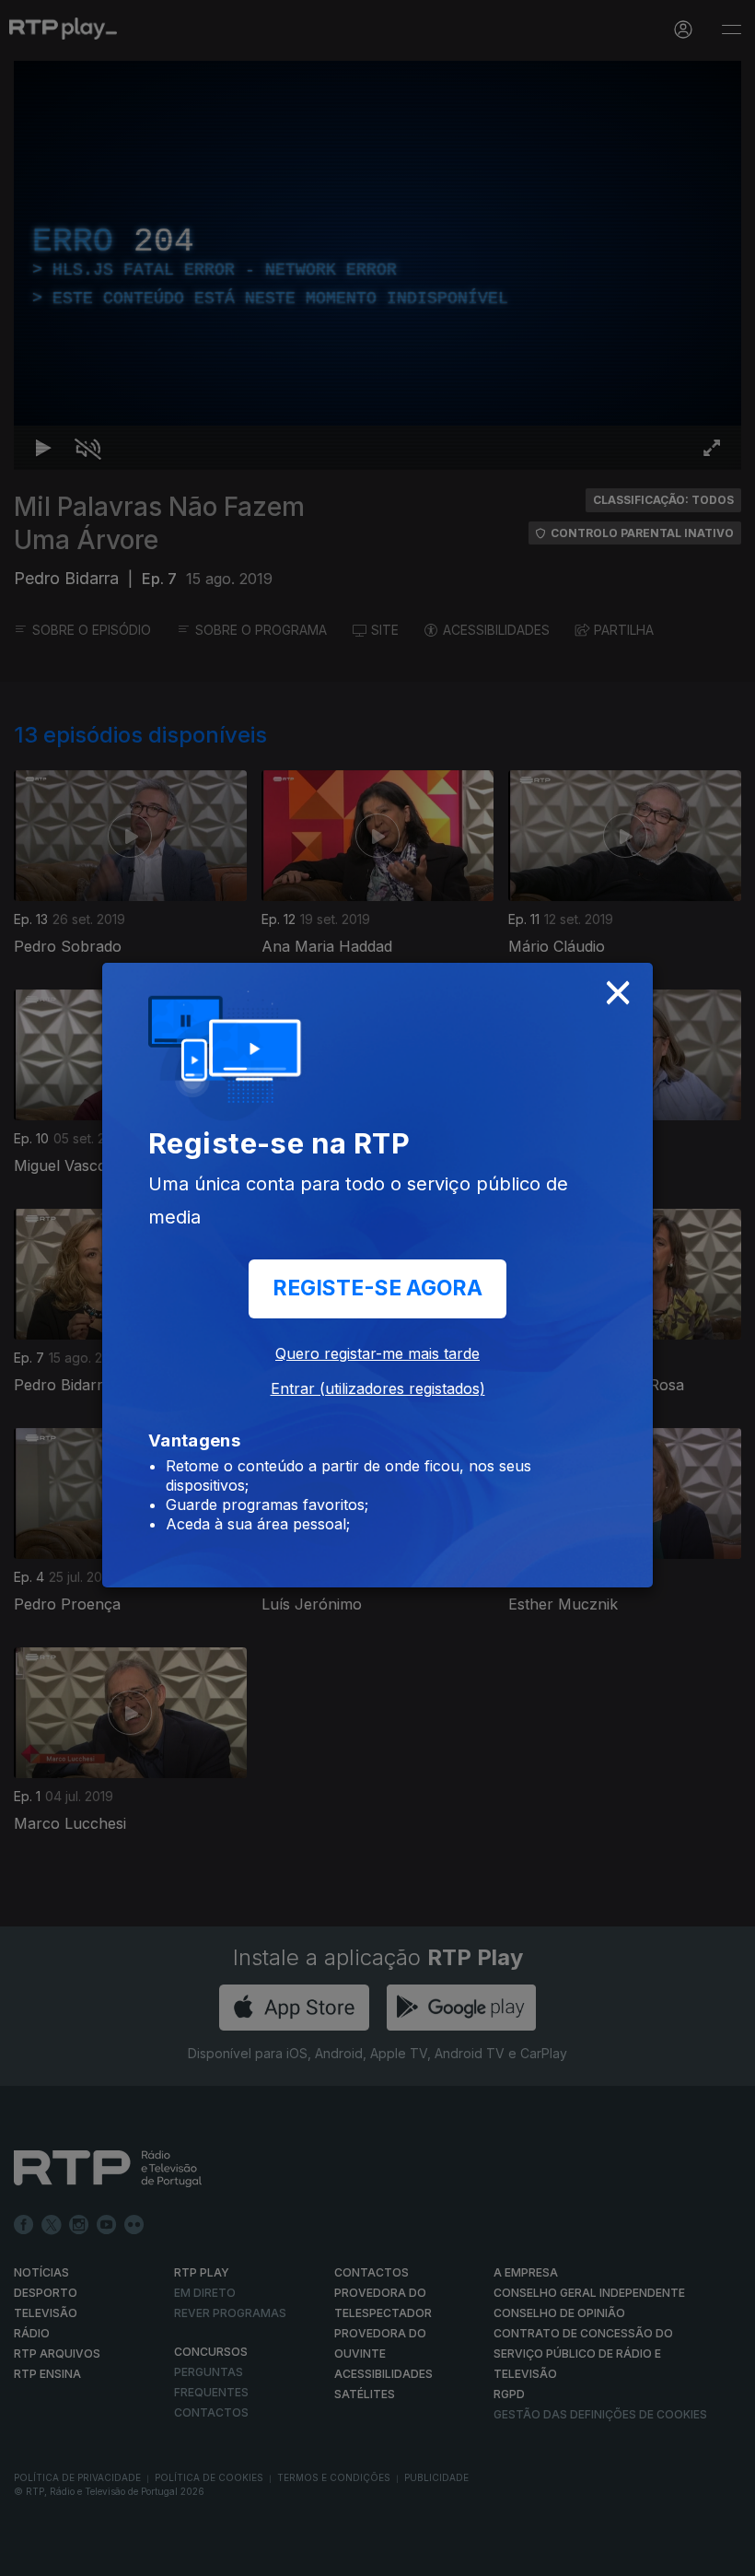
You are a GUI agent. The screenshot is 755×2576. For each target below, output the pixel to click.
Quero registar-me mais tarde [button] (377, 1353)
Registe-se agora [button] (377, 1288)
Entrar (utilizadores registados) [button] (378, 1388)
